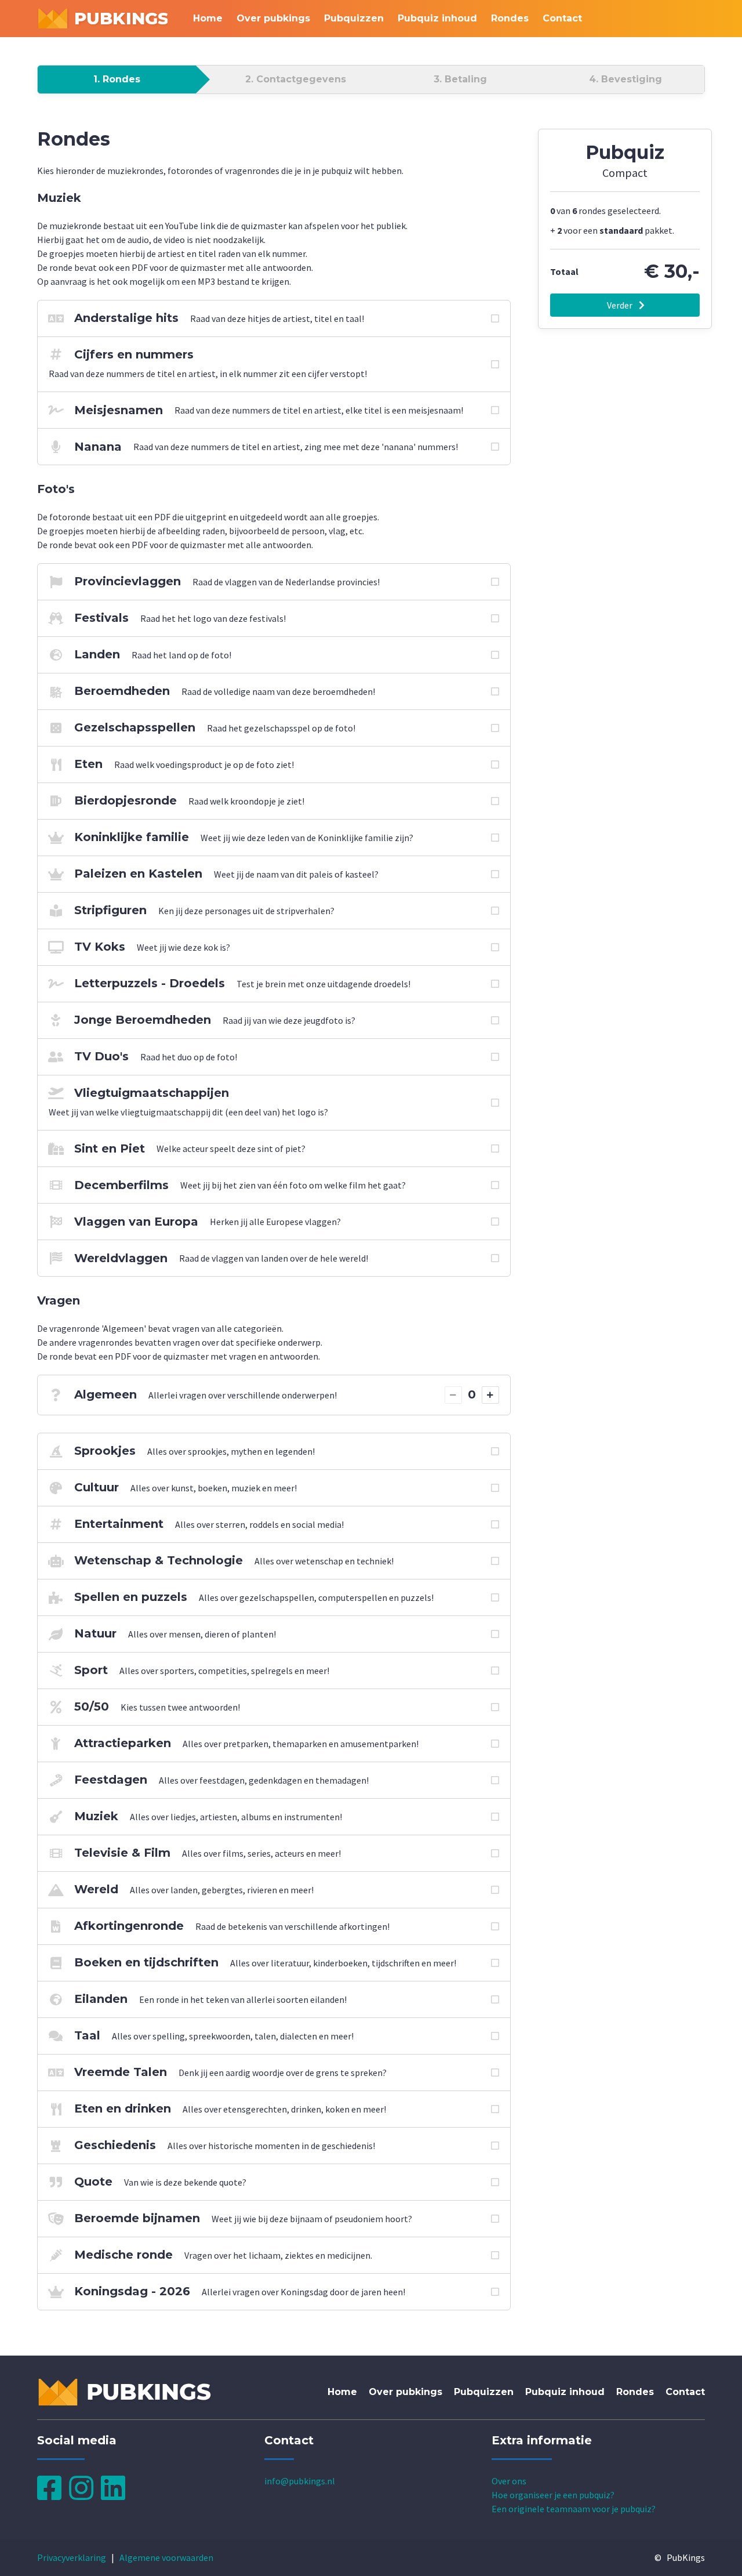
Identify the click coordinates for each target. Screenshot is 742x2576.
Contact (562, 18)
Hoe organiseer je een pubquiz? (553, 2495)
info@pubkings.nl (300, 2481)
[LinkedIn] (116, 2495)
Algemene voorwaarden (166, 2557)
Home (208, 18)
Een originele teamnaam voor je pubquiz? (574, 2509)
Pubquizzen (354, 18)
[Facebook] (53, 2495)
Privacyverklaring (72, 2557)
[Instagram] (85, 2495)
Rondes (510, 18)
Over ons (509, 2481)
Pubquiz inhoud (437, 18)
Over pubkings (273, 18)
